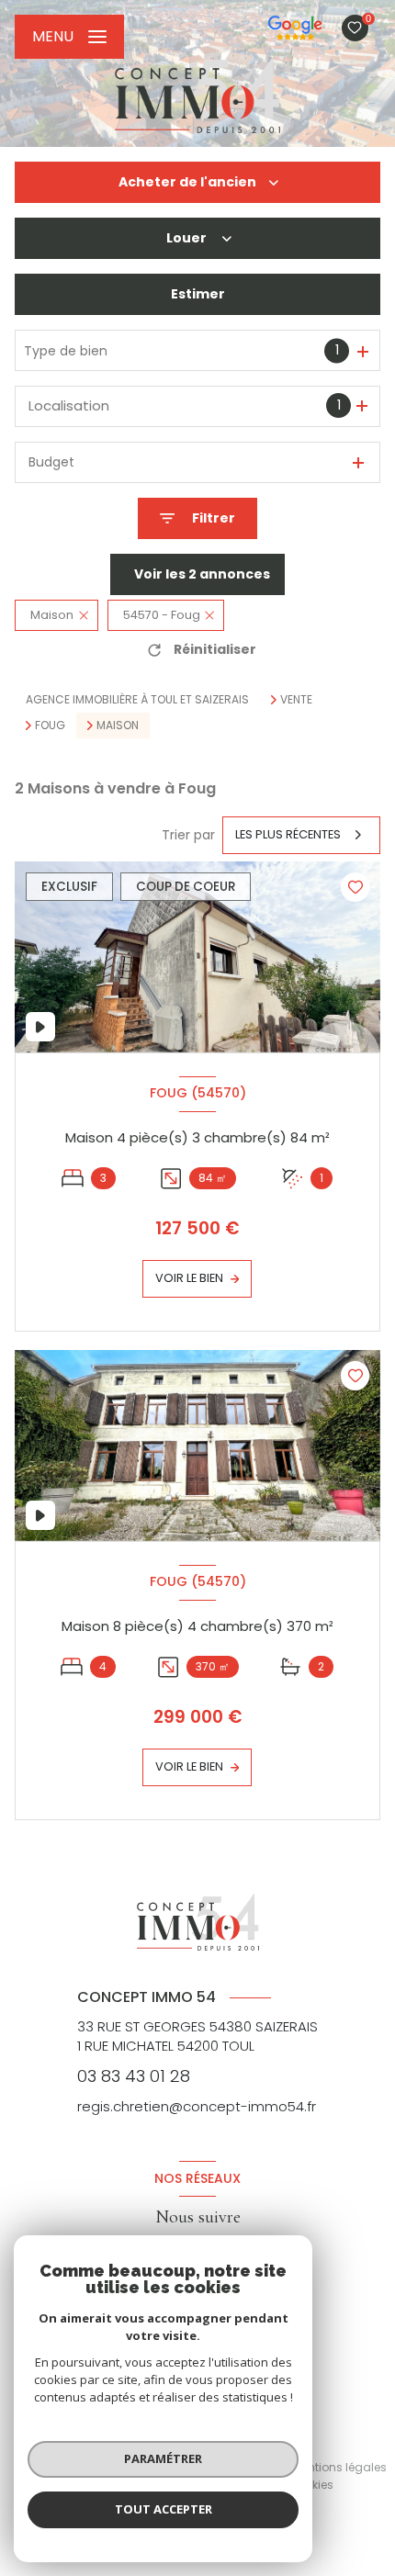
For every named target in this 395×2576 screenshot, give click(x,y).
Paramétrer (163, 2458)
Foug (50, 726)
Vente (296, 700)
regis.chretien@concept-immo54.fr (197, 2106)
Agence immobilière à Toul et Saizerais (137, 699)
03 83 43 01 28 (134, 2076)
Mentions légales (339, 2467)
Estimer (198, 294)
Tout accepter (164, 2509)
